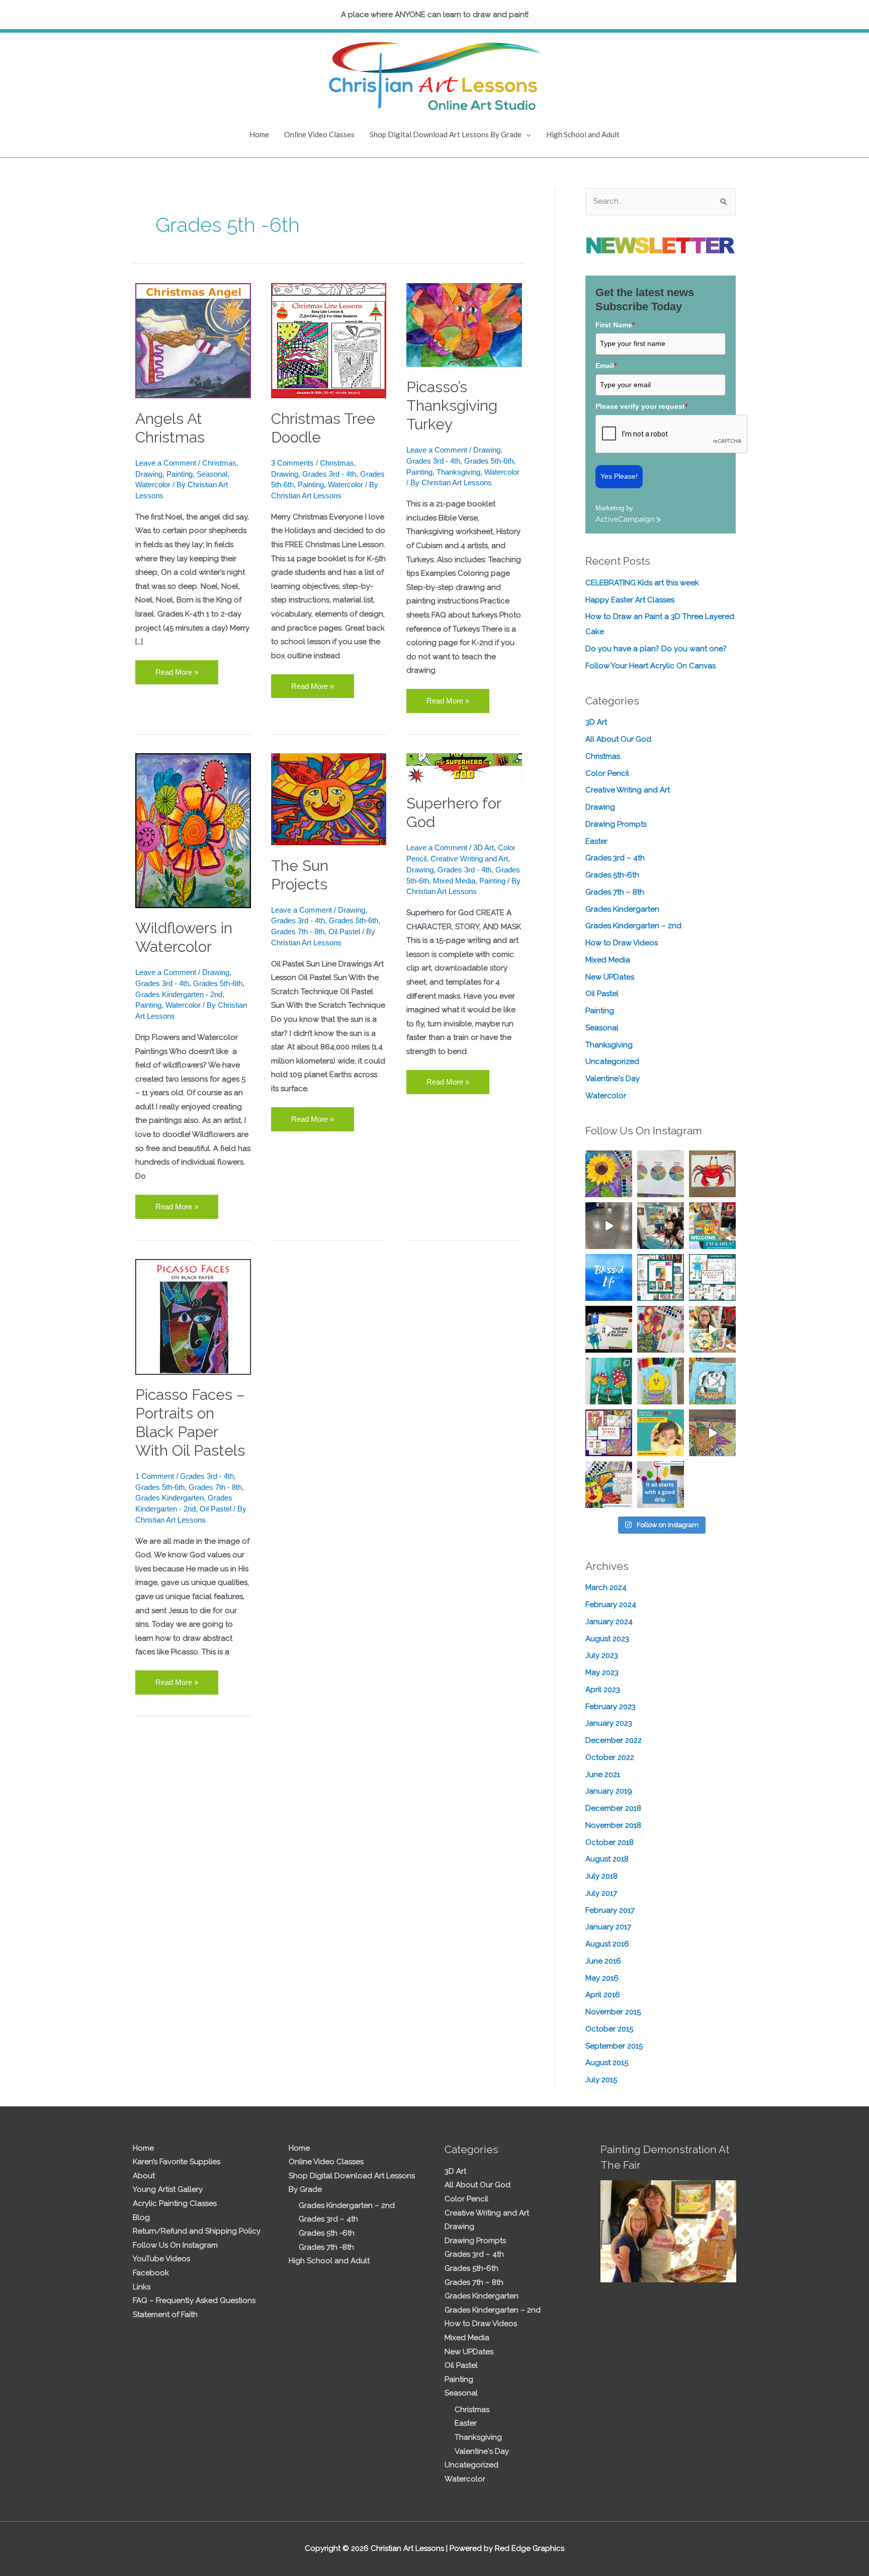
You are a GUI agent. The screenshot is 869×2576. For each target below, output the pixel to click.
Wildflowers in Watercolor (184, 937)
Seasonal (212, 474)
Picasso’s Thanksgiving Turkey (452, 406)
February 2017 (610, 1910)
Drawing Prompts (616, 824)
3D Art (484, 848)
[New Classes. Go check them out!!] (712, 1329)
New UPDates (610, 977)
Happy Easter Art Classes (630, 600)
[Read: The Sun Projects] (329, 799)
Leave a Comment (166, 463)
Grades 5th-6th (489, 461)
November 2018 (613, 1825)
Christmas (219, 463)
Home (259, 134)
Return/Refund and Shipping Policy (197, 2231)
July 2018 (601, 1876)
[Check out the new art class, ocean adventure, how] (712, 1174)
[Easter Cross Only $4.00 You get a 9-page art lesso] (609, 1433)
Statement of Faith (165, 2315)
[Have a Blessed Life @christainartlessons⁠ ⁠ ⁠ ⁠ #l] (609, 1277)
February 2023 (611, 1707)
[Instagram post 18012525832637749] (609, 1226)
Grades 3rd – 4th (615, 858)
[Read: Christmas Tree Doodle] (329, 340)
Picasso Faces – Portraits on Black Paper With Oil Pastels (190, 1423)
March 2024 (606, 1587)
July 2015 (601, 2080)
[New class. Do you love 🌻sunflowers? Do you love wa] (609, 1174)
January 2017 (608, 1927)
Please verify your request (641, 406)
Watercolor (153, 484)
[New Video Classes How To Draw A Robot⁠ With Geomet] (712, 1277)
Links (142, 2287)
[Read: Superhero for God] (464, 768)
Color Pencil (607, 773)
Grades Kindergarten (169, 1498)
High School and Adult (583, 134)
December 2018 (613, 1808)
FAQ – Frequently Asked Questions (194, 2300)
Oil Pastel (344, 931)
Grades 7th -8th (326, 2247)
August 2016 (607, 1944)
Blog (141, 2217)
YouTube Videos (161, 2259)
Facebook (151, 2273)
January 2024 (609, 1622)
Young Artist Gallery (168, 2189)
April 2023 (603, 1690)
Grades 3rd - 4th (329, 474)
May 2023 (602, 1672)
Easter (596, 841)
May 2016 (602, 1978)
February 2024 (611, 1605)
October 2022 (610, 1757)
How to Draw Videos (622, 943)
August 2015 (607, 2063)
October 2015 (609, 2029)
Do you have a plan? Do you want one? (656, 649)
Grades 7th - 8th (298, 931)
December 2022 (614, 1740)
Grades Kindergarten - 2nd (179, 994)
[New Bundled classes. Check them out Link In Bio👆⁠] (712, 1226)
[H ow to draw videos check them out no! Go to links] (661, 1381)
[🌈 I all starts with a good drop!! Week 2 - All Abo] (661, 1485)
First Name (615, 325)
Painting (180, 474)
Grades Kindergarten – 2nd (633, 926)
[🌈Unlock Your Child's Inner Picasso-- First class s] (661, 1433)
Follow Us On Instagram (175, 2245)
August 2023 (607, 1639)
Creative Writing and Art (469, 859)
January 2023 (609, 1723)
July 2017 (601, 1893)
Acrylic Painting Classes (175, 2203)
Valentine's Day (613, 1079)
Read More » (177, 668)
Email (606, 366)
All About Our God (618, 739)
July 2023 (602, 1655)
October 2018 (610, 1842)
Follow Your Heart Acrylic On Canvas (650, 666)
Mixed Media (454, 881)
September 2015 (614, 2046)
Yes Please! (619, 476)
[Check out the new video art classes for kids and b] (609, 1329)
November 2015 (613, 2012)
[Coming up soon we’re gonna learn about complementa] (661, 1174)
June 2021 (603, 1774)
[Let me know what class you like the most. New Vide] (661, 1277)
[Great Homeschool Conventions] (661, 1226)
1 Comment (155, 1476)
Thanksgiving (458, 472)
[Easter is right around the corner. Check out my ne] (712, 1381)
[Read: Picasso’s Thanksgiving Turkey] (464, 324)
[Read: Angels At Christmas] (193, 340)
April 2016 (603, 1995)
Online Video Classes (319, 134)
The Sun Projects (300, 875)
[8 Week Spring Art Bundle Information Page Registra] (712, 1433)
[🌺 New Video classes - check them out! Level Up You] (661, 1329)
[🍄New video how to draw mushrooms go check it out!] (609, 1381)
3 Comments (292, 463)
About (144, 2176)
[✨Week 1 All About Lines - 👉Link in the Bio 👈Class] (609, 1485)
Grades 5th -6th (327, 2233)
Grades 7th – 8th (615, 892)
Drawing (149, 474)
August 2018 (607, 1859)
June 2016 (603, 1961)
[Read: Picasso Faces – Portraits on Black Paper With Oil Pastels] (193, 1316)
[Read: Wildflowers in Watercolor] (193, 830)
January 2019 (609, 1791)
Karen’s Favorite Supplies (177, 2162)
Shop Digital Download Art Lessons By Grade (446, 134)
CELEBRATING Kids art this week (642, 583)
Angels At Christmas (170, 428)
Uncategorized (612, 1061)
